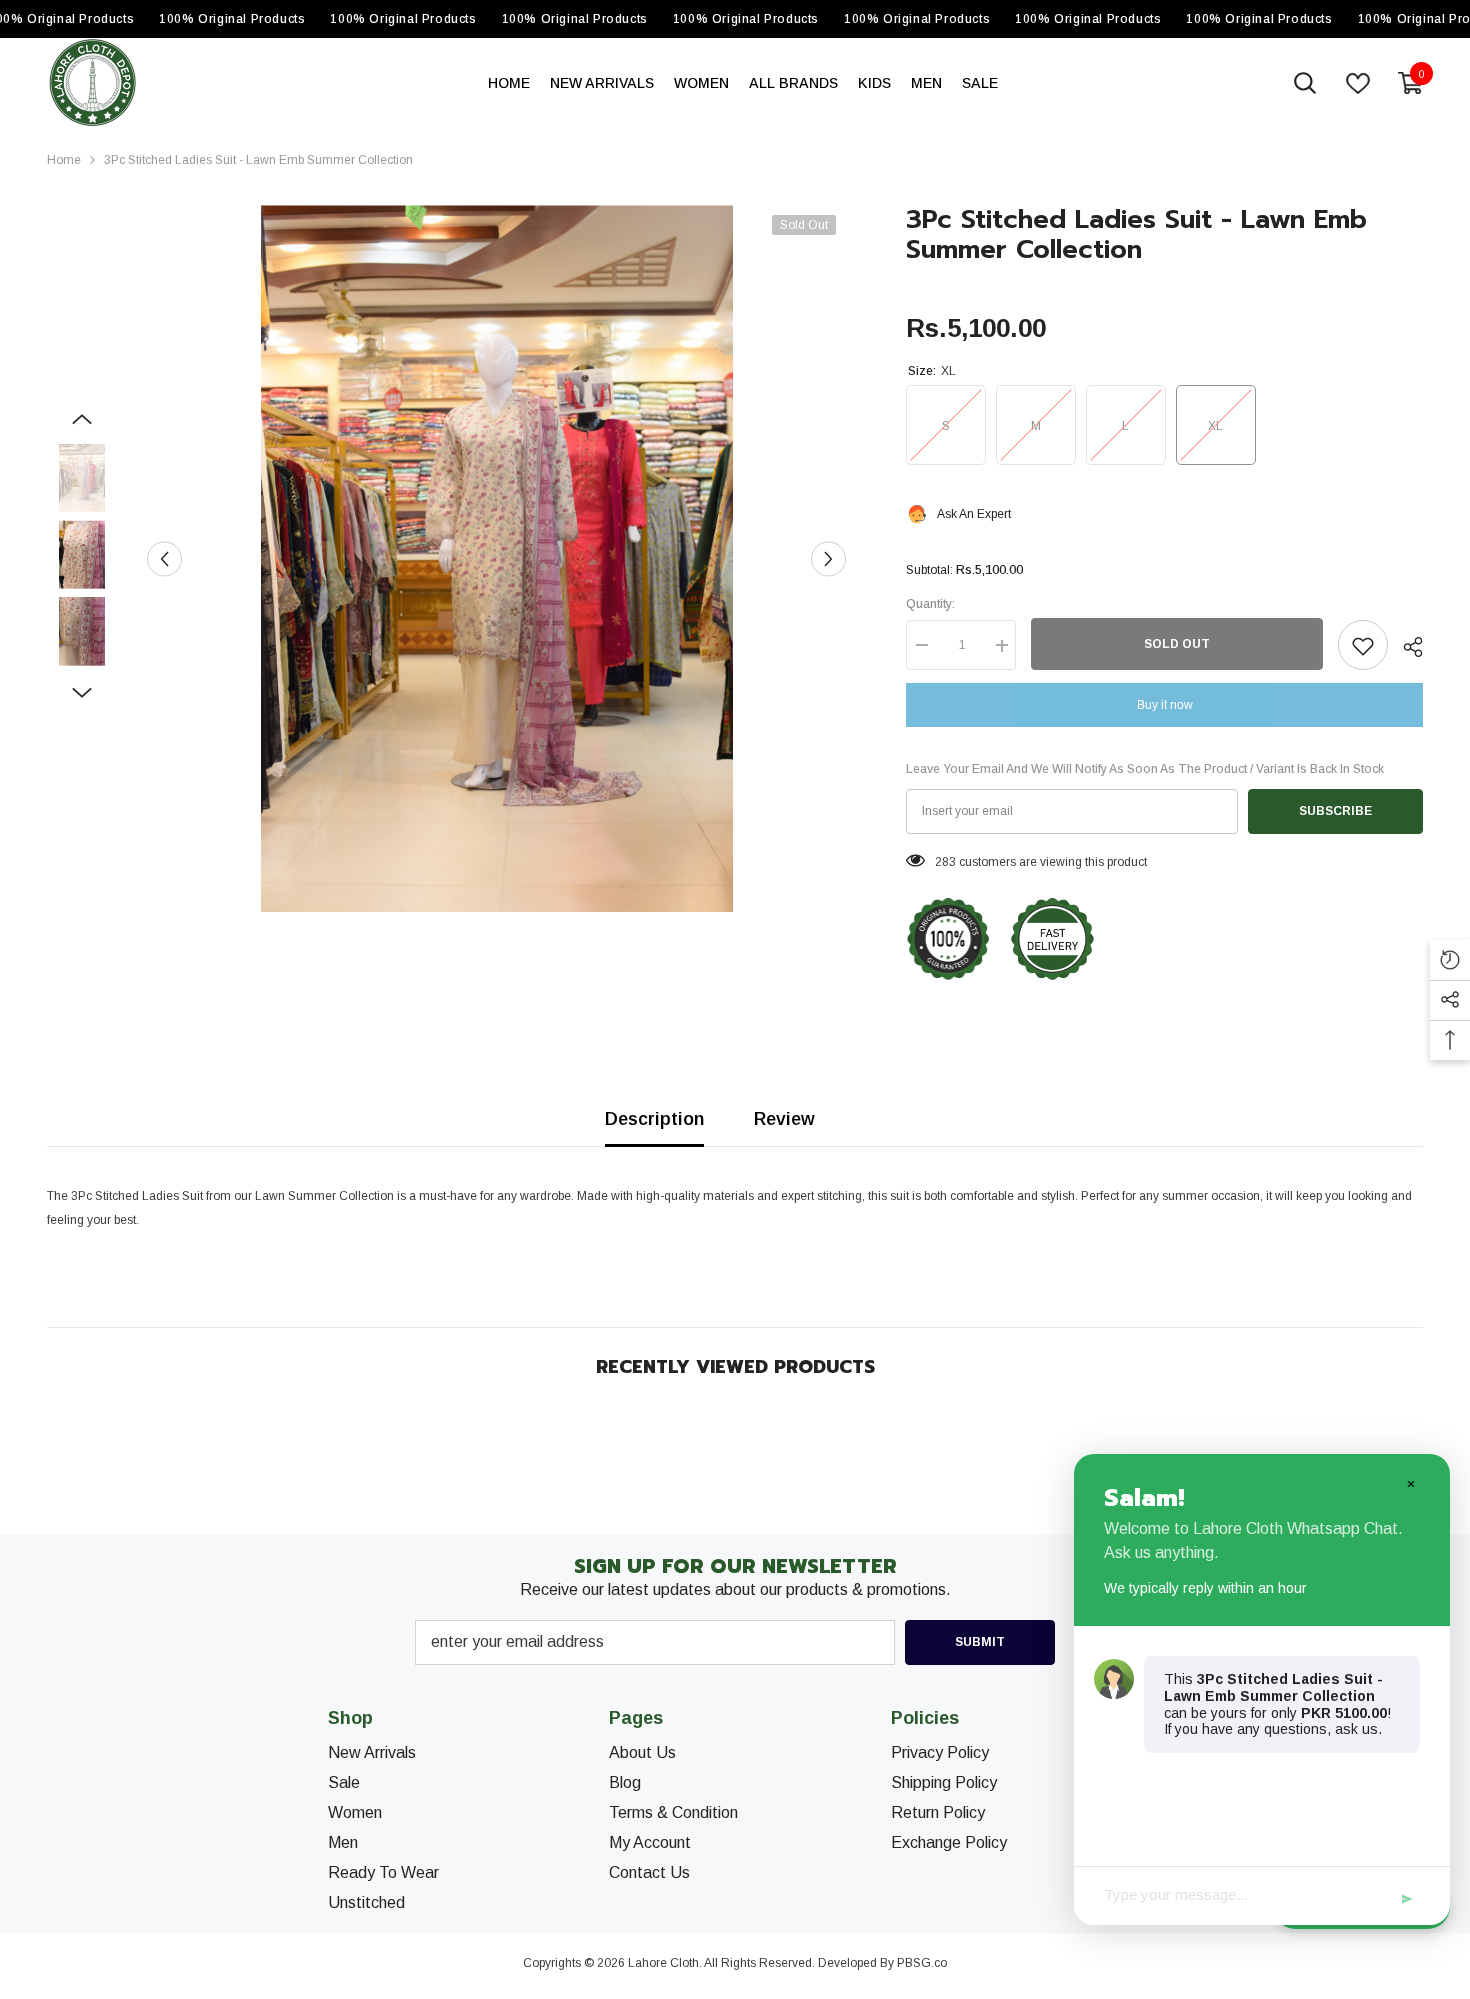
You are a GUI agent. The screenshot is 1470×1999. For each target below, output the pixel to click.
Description (654, 1119)
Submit (980, 1642)
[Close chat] (1410, 1483)
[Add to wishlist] (1363, 646)
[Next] (828, 558)
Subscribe (1335, 812)
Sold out (1177, 645)
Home (64, 160)
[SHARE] (1405, 647)
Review (784, 1119)
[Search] (1305, 83)
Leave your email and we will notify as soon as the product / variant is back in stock (1145, 770)
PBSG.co (922, 1963)
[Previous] (164, 558)
